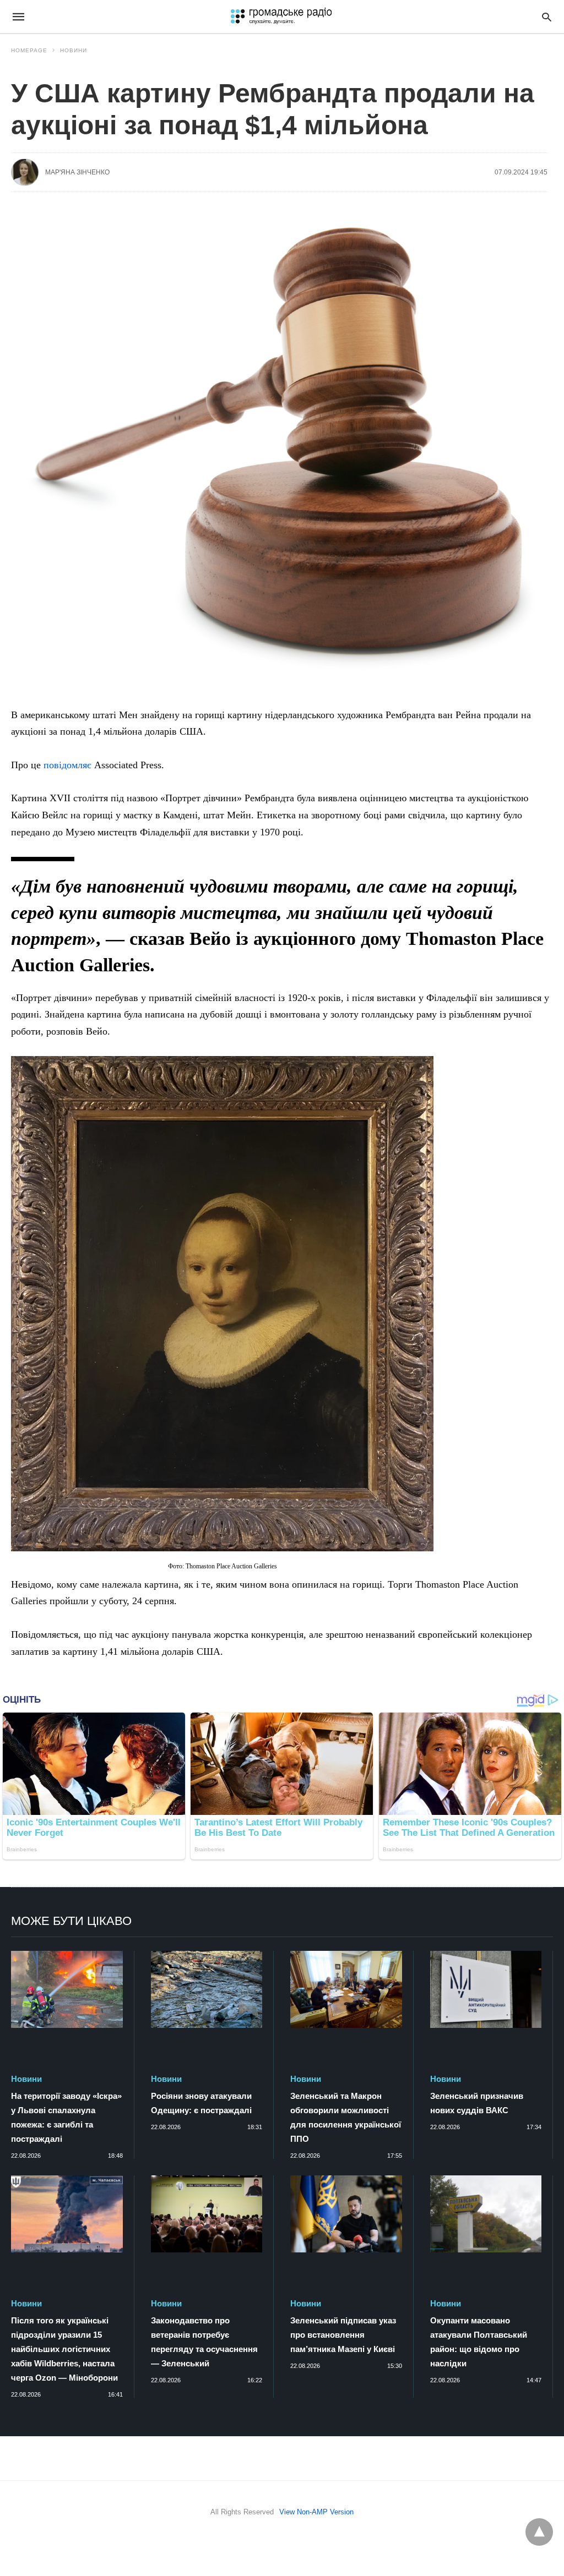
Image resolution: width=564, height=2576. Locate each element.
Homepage (29, 50)
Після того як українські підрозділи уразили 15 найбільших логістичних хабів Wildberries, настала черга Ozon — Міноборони (64, 2349)
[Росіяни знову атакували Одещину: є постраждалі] (207, 1989)
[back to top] (539, 2532)
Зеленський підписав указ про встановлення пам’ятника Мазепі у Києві (343, 2335)
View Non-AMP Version (316, 2512)
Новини (74, 50)
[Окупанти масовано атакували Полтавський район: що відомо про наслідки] (486, 2214)
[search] (547, 17)
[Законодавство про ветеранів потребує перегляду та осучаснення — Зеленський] (207, 2214)
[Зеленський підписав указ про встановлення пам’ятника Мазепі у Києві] (346, 2214)
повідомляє (67, 765)
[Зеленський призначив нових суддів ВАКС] (486, 1989)
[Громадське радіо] (281, 17)
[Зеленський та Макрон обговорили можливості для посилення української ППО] (346, 1989)
